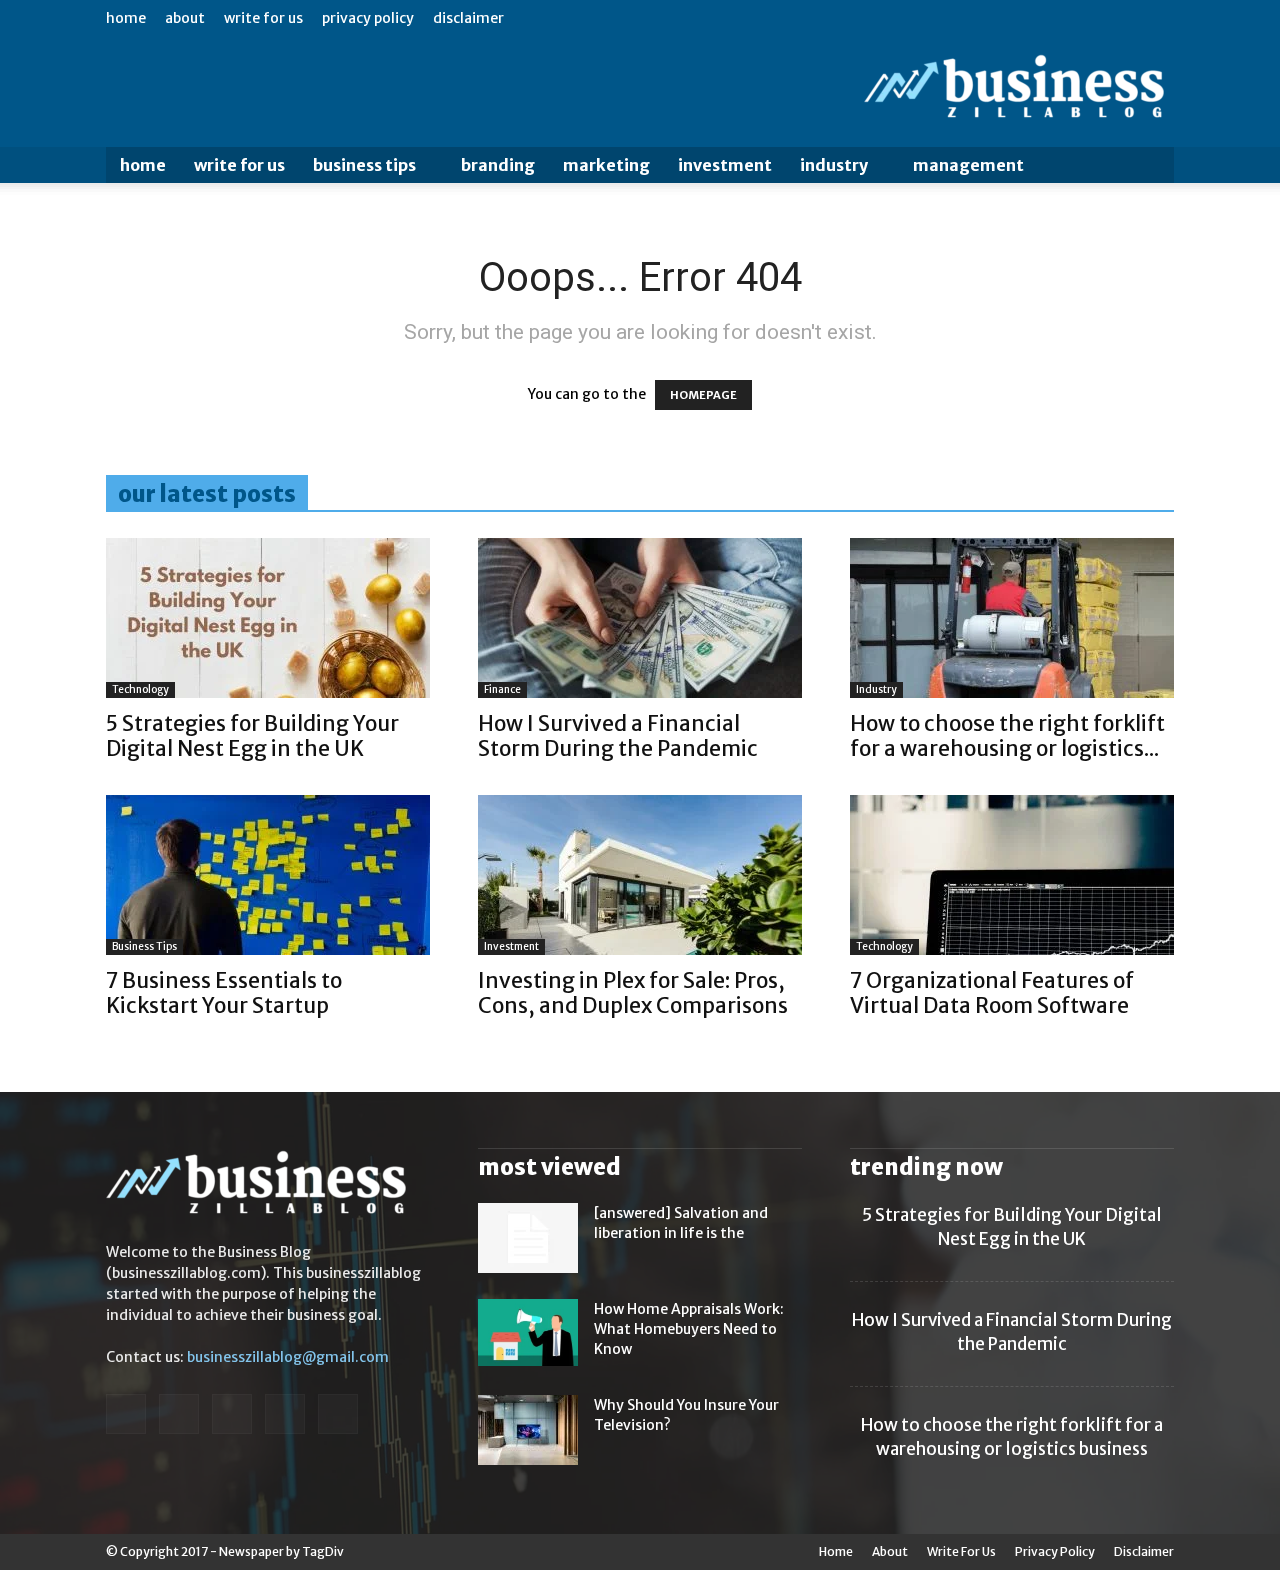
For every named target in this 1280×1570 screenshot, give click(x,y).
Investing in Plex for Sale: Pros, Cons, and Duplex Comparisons (633, 993)
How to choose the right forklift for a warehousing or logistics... (1007, 736)
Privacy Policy (368, 18)
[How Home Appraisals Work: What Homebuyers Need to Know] (528, 1332)
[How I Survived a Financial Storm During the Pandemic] (640, 618)
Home (126, 18)
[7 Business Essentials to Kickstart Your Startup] (268, 875)
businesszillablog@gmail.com (288, 1357)
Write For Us (263, 18)
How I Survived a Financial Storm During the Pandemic (618, 736)
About (185, 18)
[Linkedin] (179, 1414)
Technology (140, 689)
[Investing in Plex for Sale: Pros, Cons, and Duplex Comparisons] (640, 875)
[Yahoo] (338, 1414)
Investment (725, 165)
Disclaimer (468, 18)
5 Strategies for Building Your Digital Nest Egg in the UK (252, 736)
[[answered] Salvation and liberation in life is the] (528, 1238)
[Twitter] (285, 1414)
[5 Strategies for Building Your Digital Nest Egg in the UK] (268, 618)
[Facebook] (126, 1414)
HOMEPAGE (703, 395)
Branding (498, 165)
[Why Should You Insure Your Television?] (528, 1430)
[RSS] (232, 1414)
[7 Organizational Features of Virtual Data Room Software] (1012, 875)
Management (968, 165)
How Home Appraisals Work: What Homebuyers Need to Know (689, 1329)
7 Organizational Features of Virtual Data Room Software (992, 993)
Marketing (606, 165)
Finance (502, 689)
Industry (834, 165)
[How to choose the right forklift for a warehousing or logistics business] (1012, 618)
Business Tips (364, 165)
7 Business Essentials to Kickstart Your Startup (224, 993)
